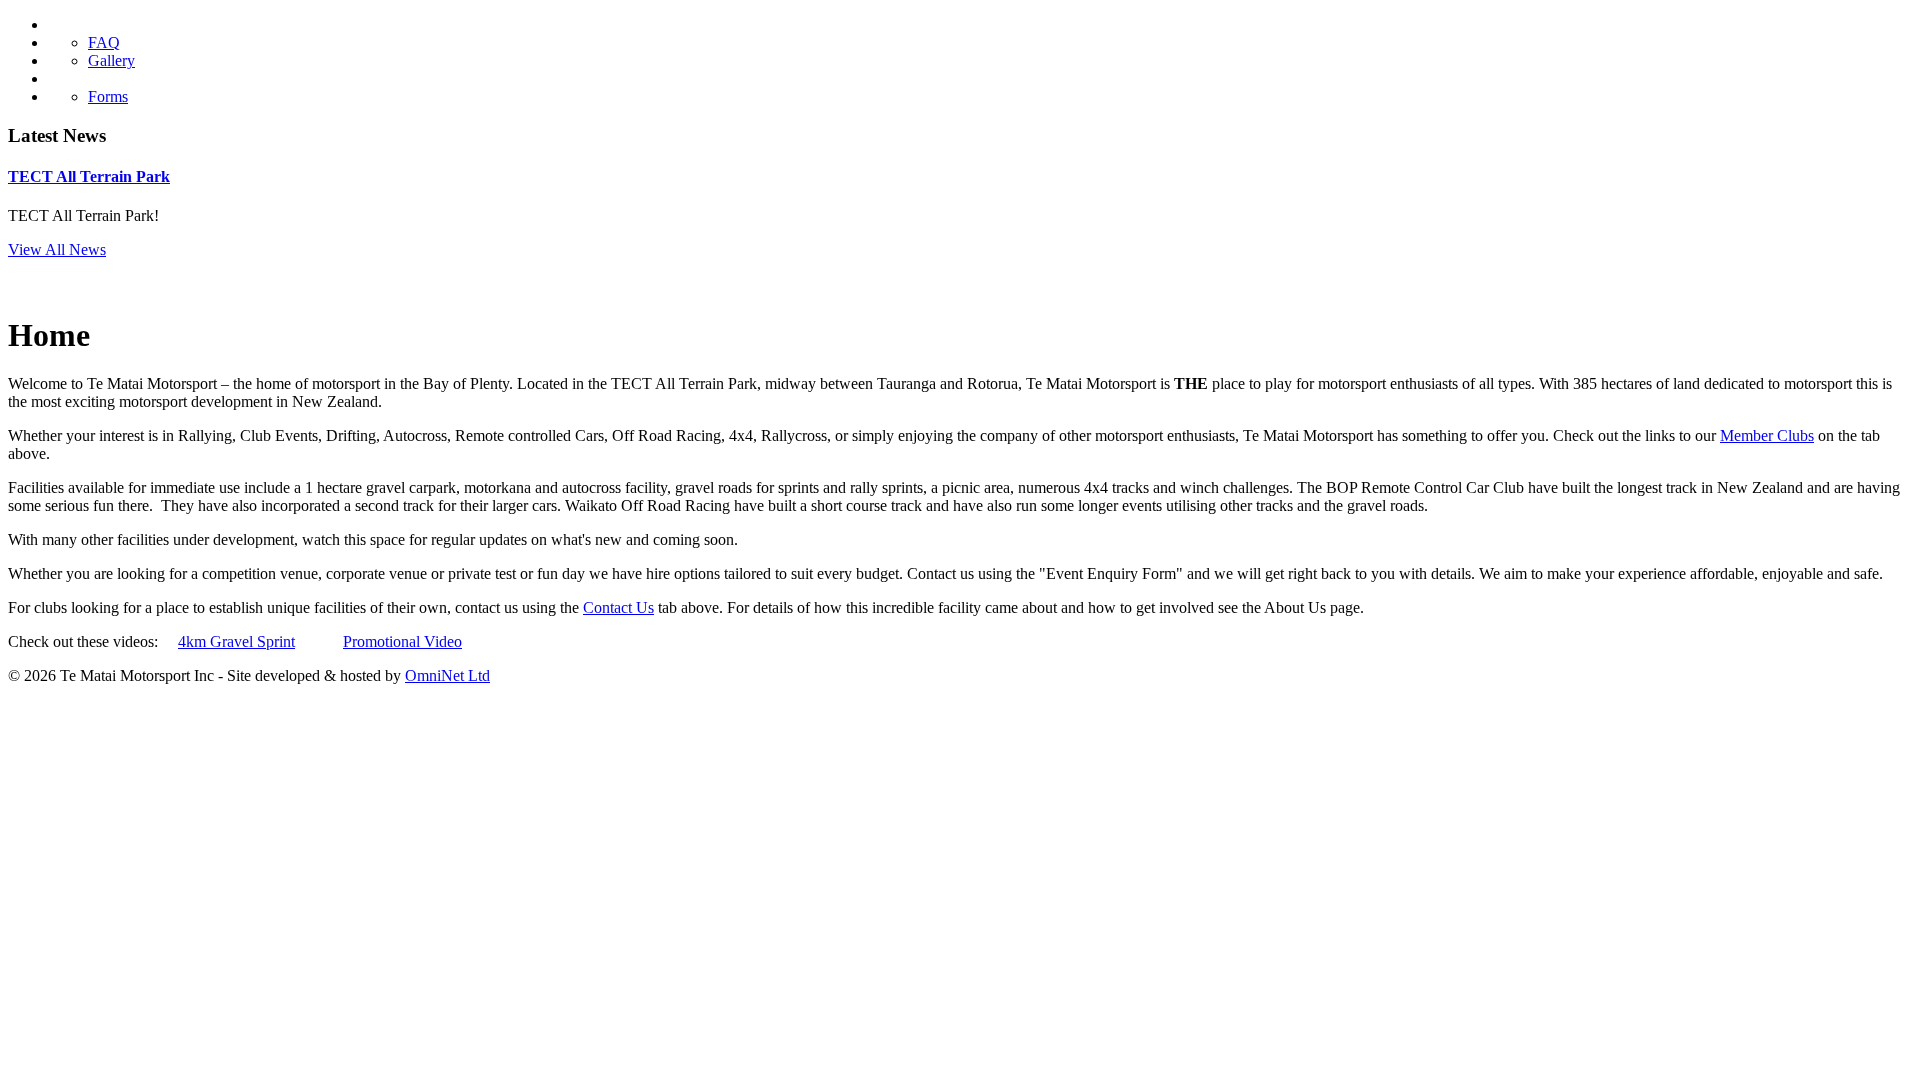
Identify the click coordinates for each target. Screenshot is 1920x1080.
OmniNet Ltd (447, 675)
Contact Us (618, 607)
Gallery (111, 60)
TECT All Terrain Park (89, 176)
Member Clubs (1767, 435)
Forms (108, 96)
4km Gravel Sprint (236, 641)
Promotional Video (402, 641)
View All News (57, 249)
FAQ (104, 42)
